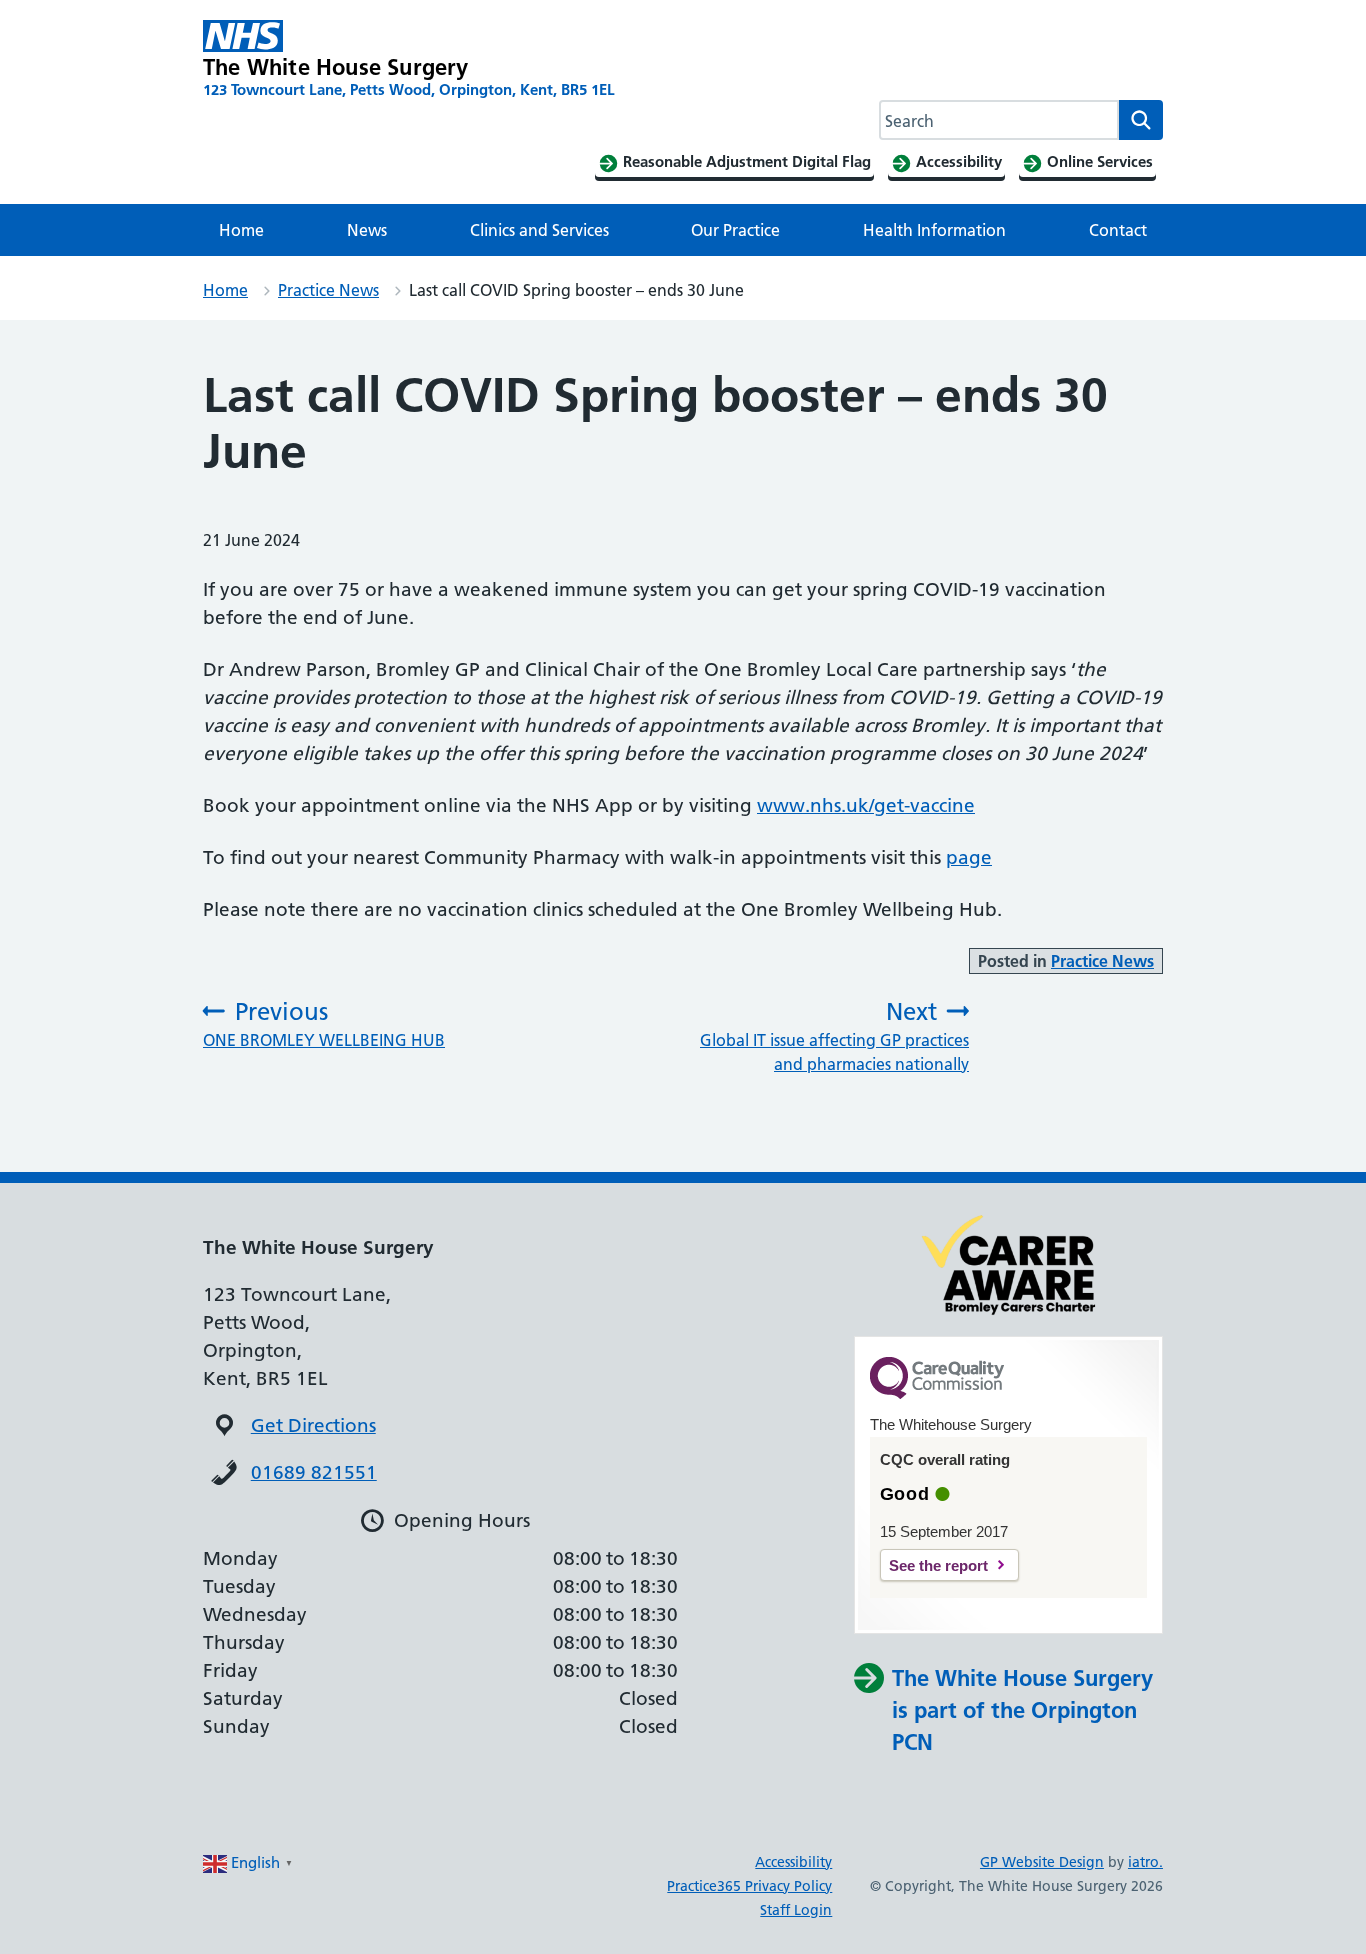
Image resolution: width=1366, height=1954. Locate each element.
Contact (1118, 230)
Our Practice (735, 230)
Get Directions (313, 1425)
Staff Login (796, 1910)
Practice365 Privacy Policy (749, 1886)
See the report (938, 1565)
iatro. (1145, 1862)
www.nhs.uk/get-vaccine (866, 805)
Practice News (328, 290)
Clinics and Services (539, 230)
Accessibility (793, 1862)
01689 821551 (314, 1472)
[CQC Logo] (937, 1394)
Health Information (934, 230)
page (969, 857)
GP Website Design (1042, 1862)
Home (241, 230)
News (367, 230)
